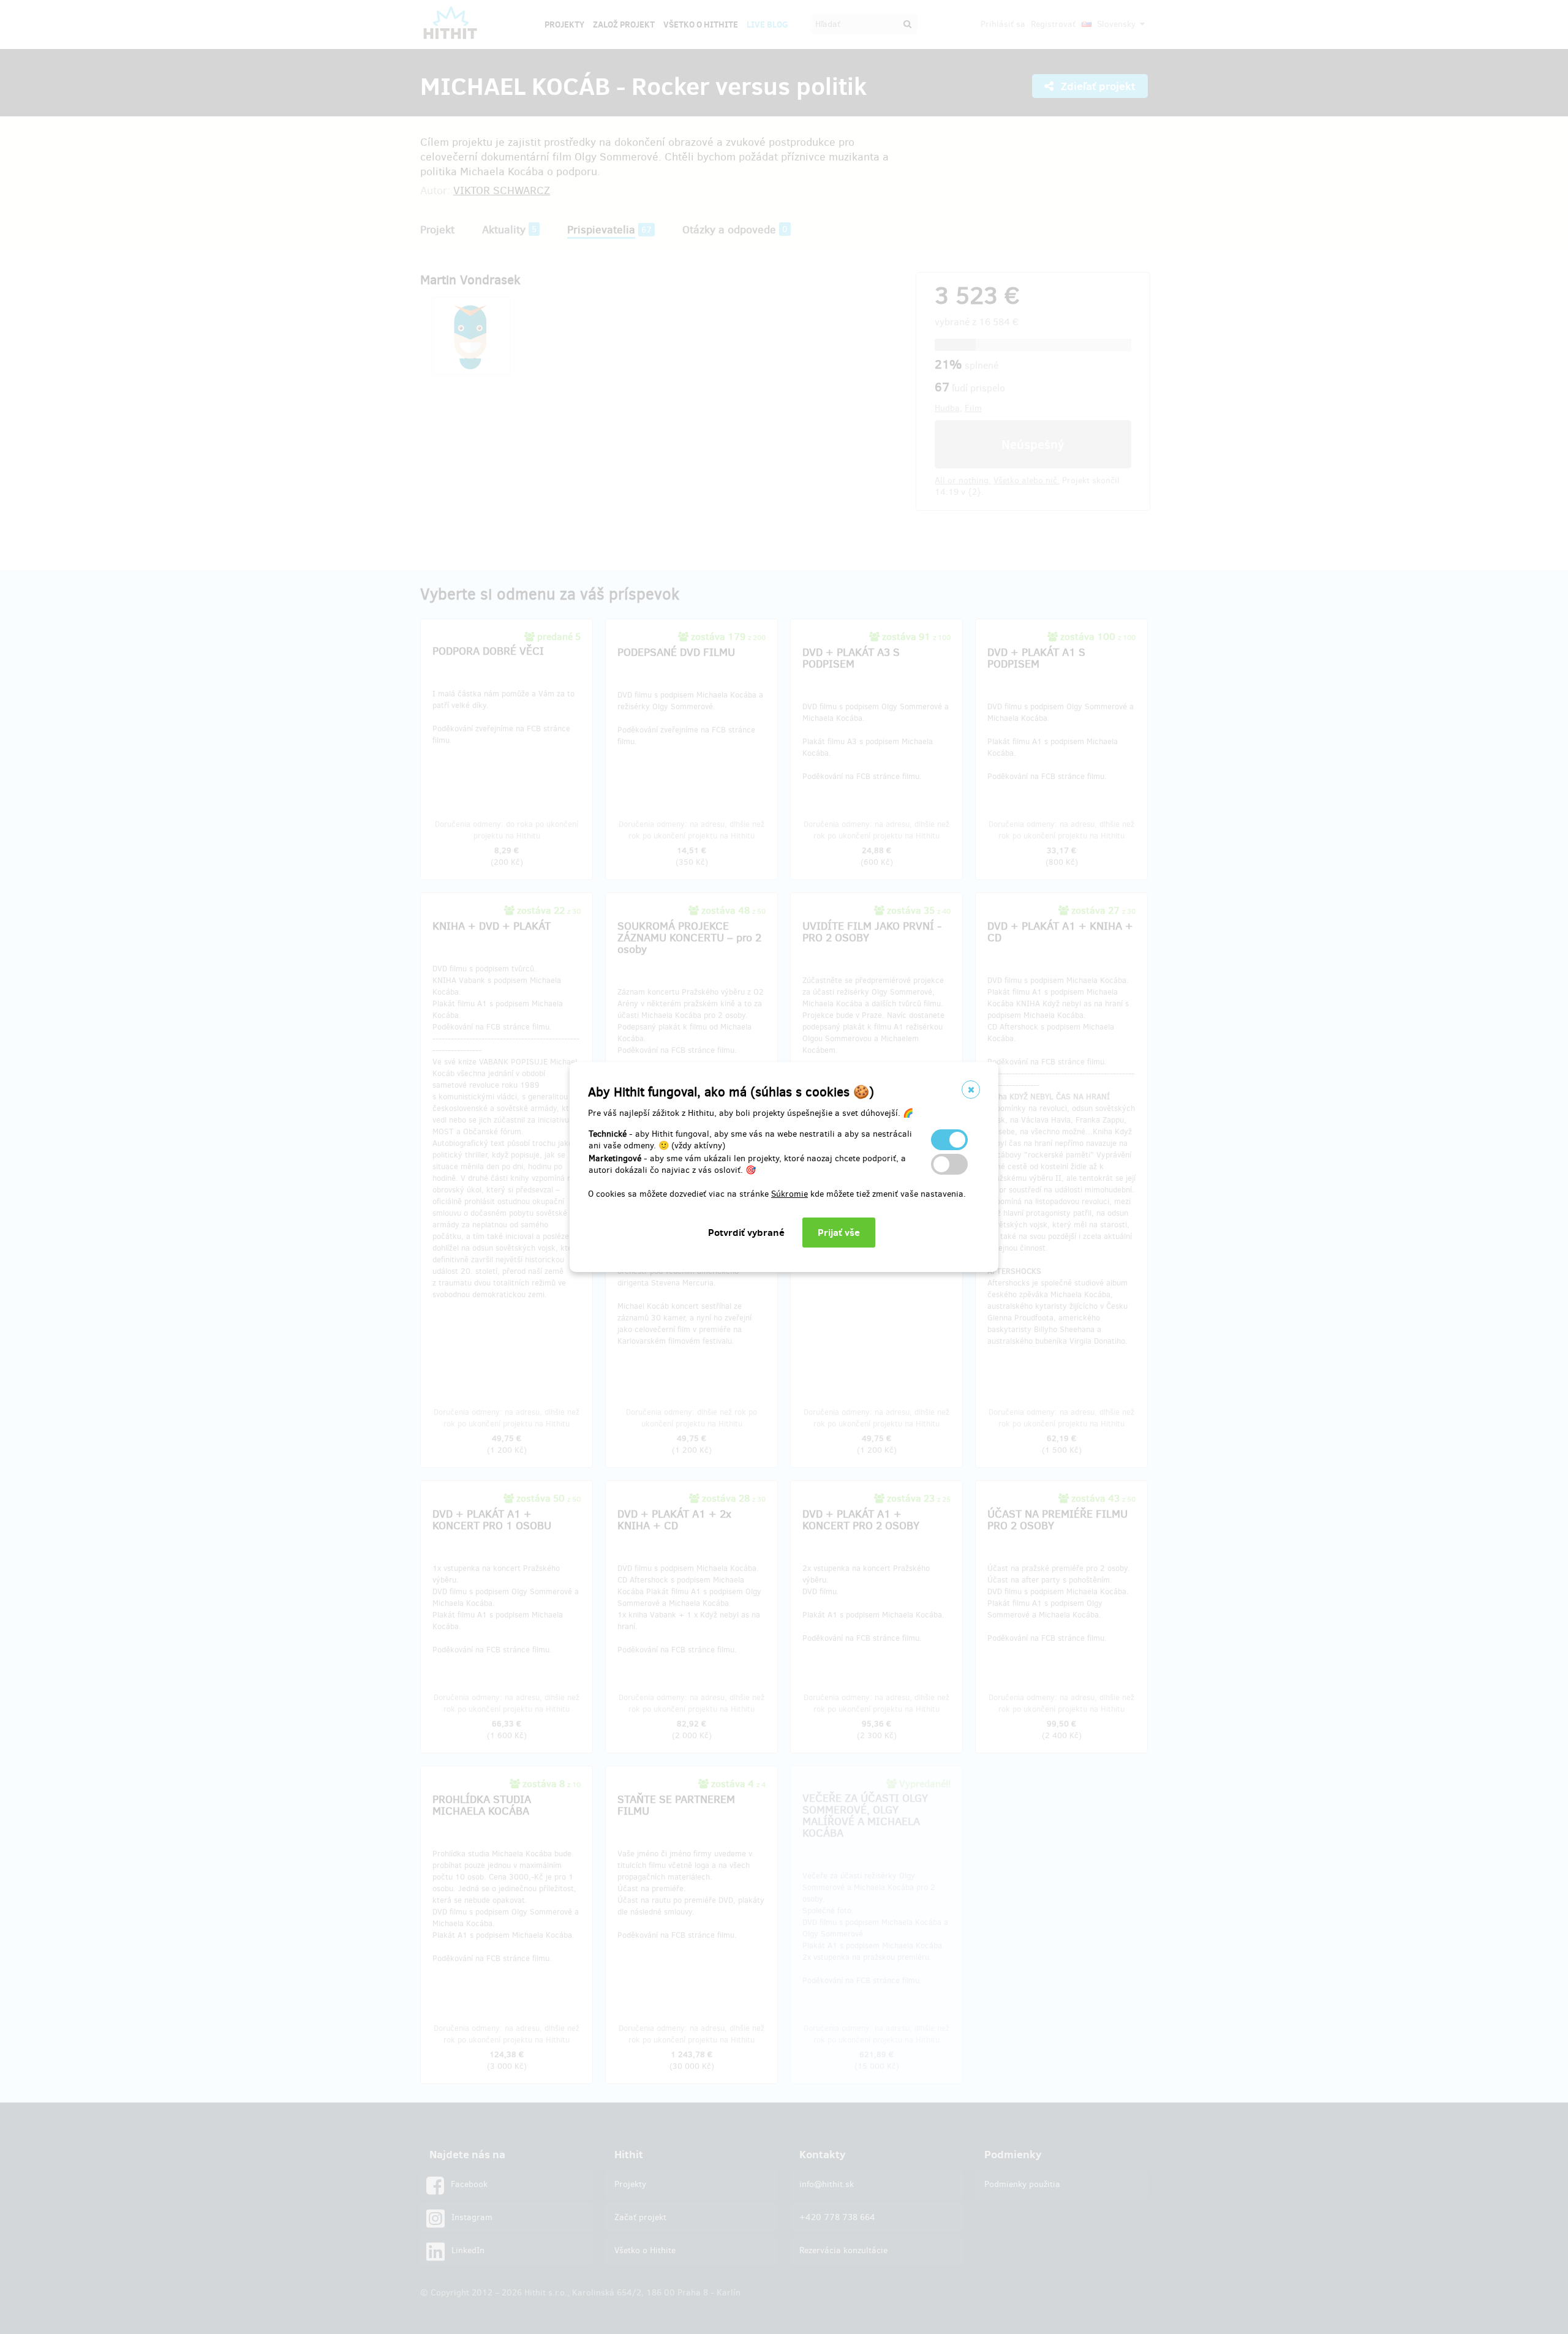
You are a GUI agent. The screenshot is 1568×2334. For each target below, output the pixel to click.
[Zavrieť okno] (971, 1090)
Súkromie (790, 1194)
